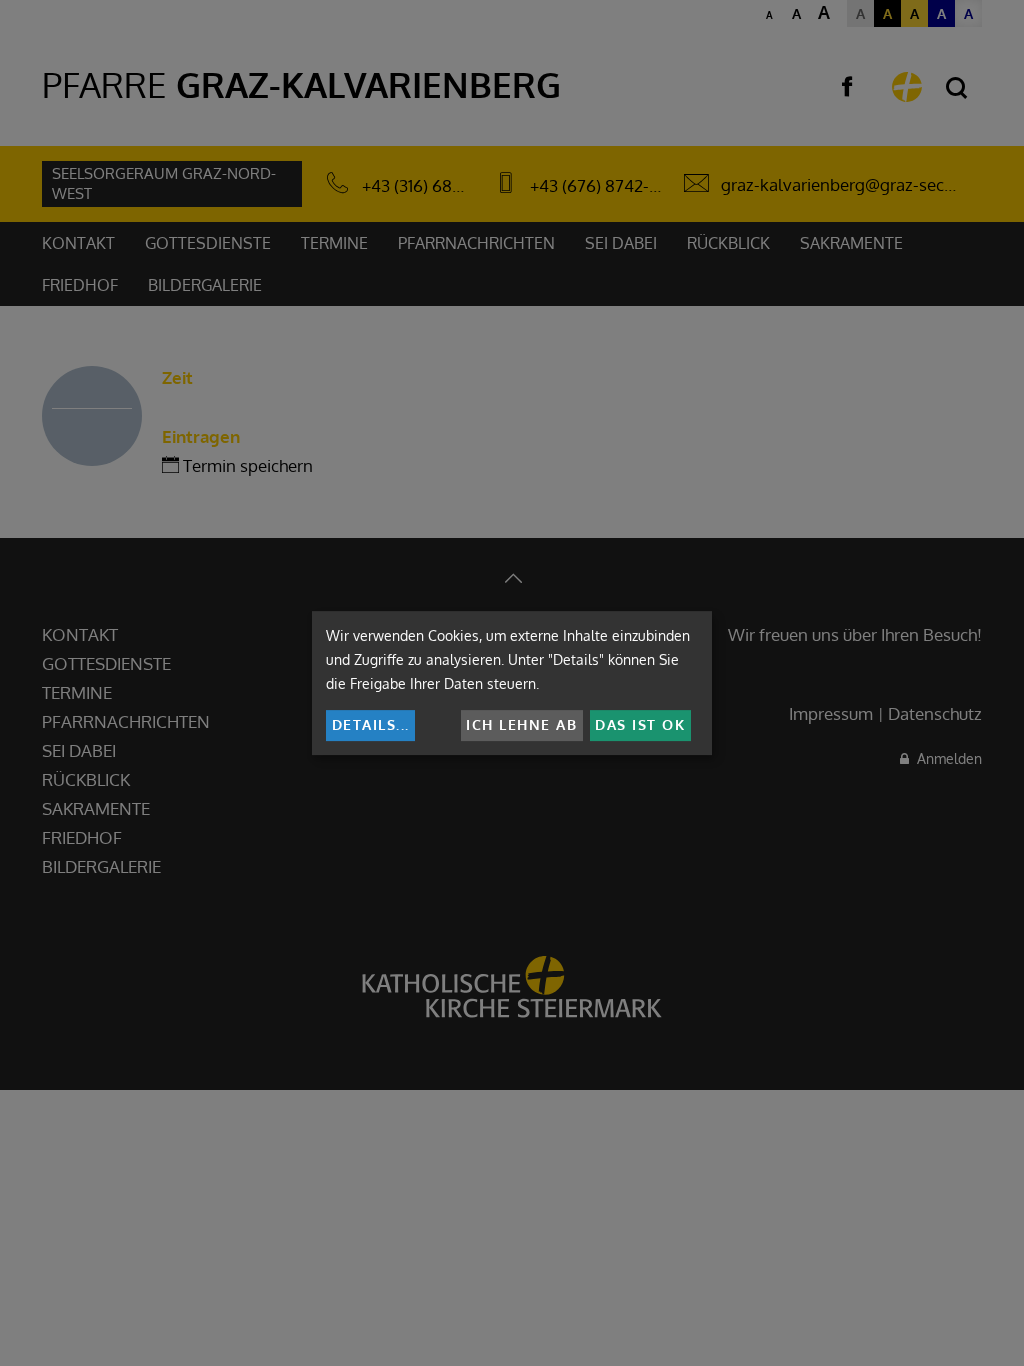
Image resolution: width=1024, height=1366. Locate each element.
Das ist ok (640, 724)
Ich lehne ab (521, 724)
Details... (371, 724)
